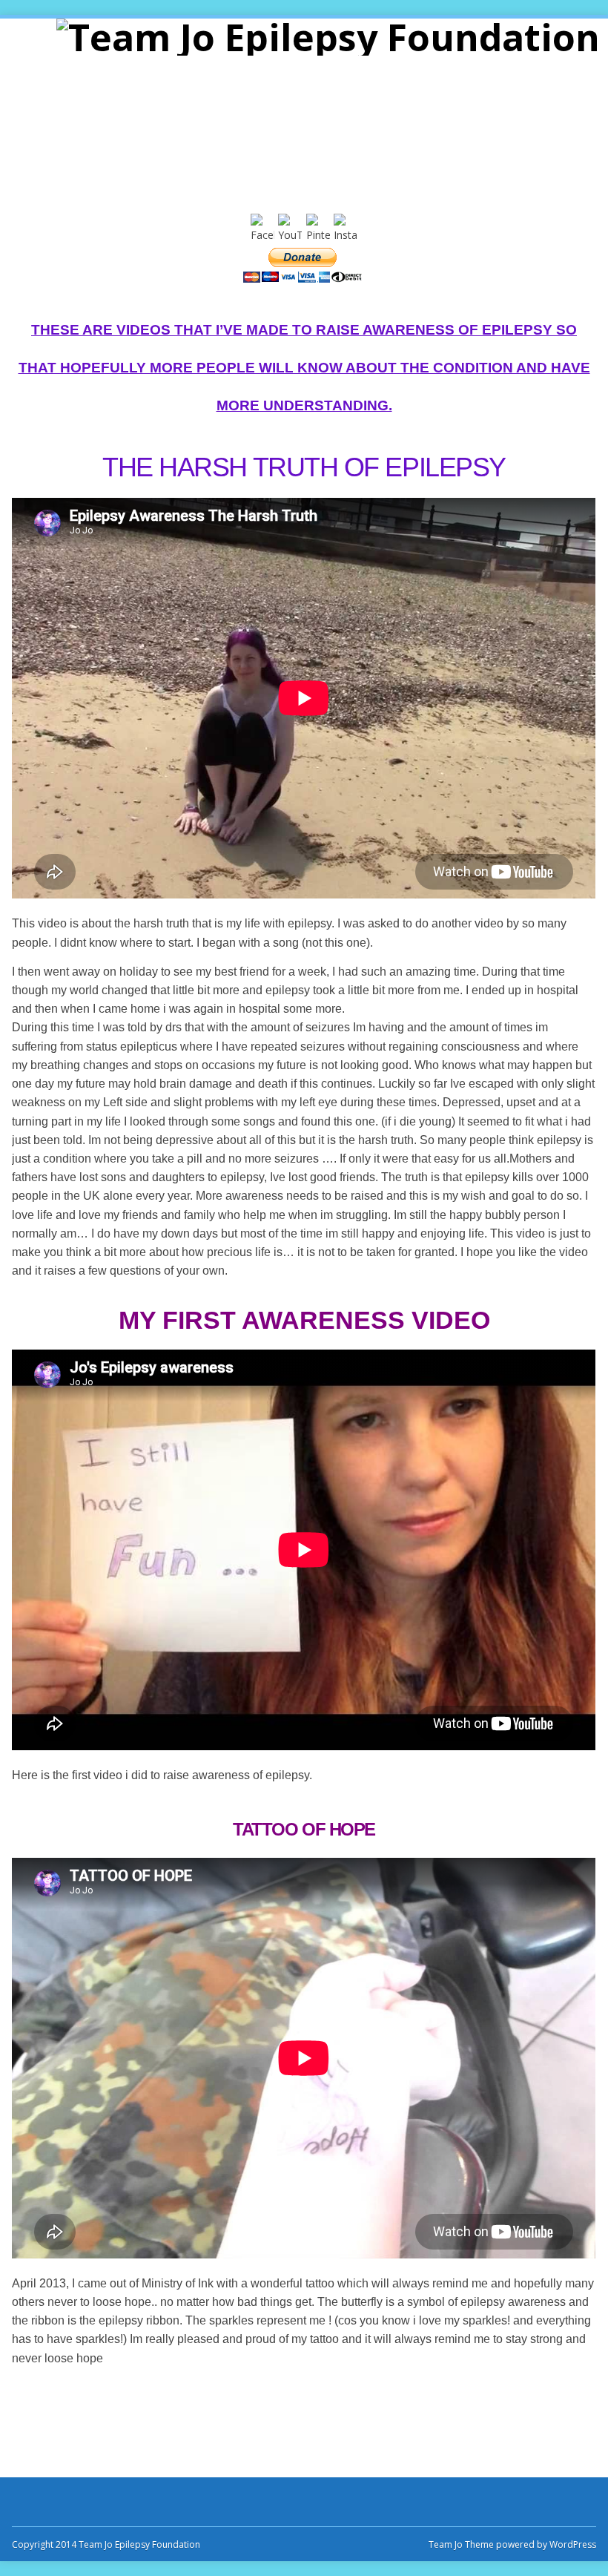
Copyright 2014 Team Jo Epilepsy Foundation (106, 2544)
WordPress (572, 2544)
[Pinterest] (318, 235)
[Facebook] (262, 235)
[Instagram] (346, 235)
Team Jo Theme (461, 2544)
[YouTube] (290, 235)
